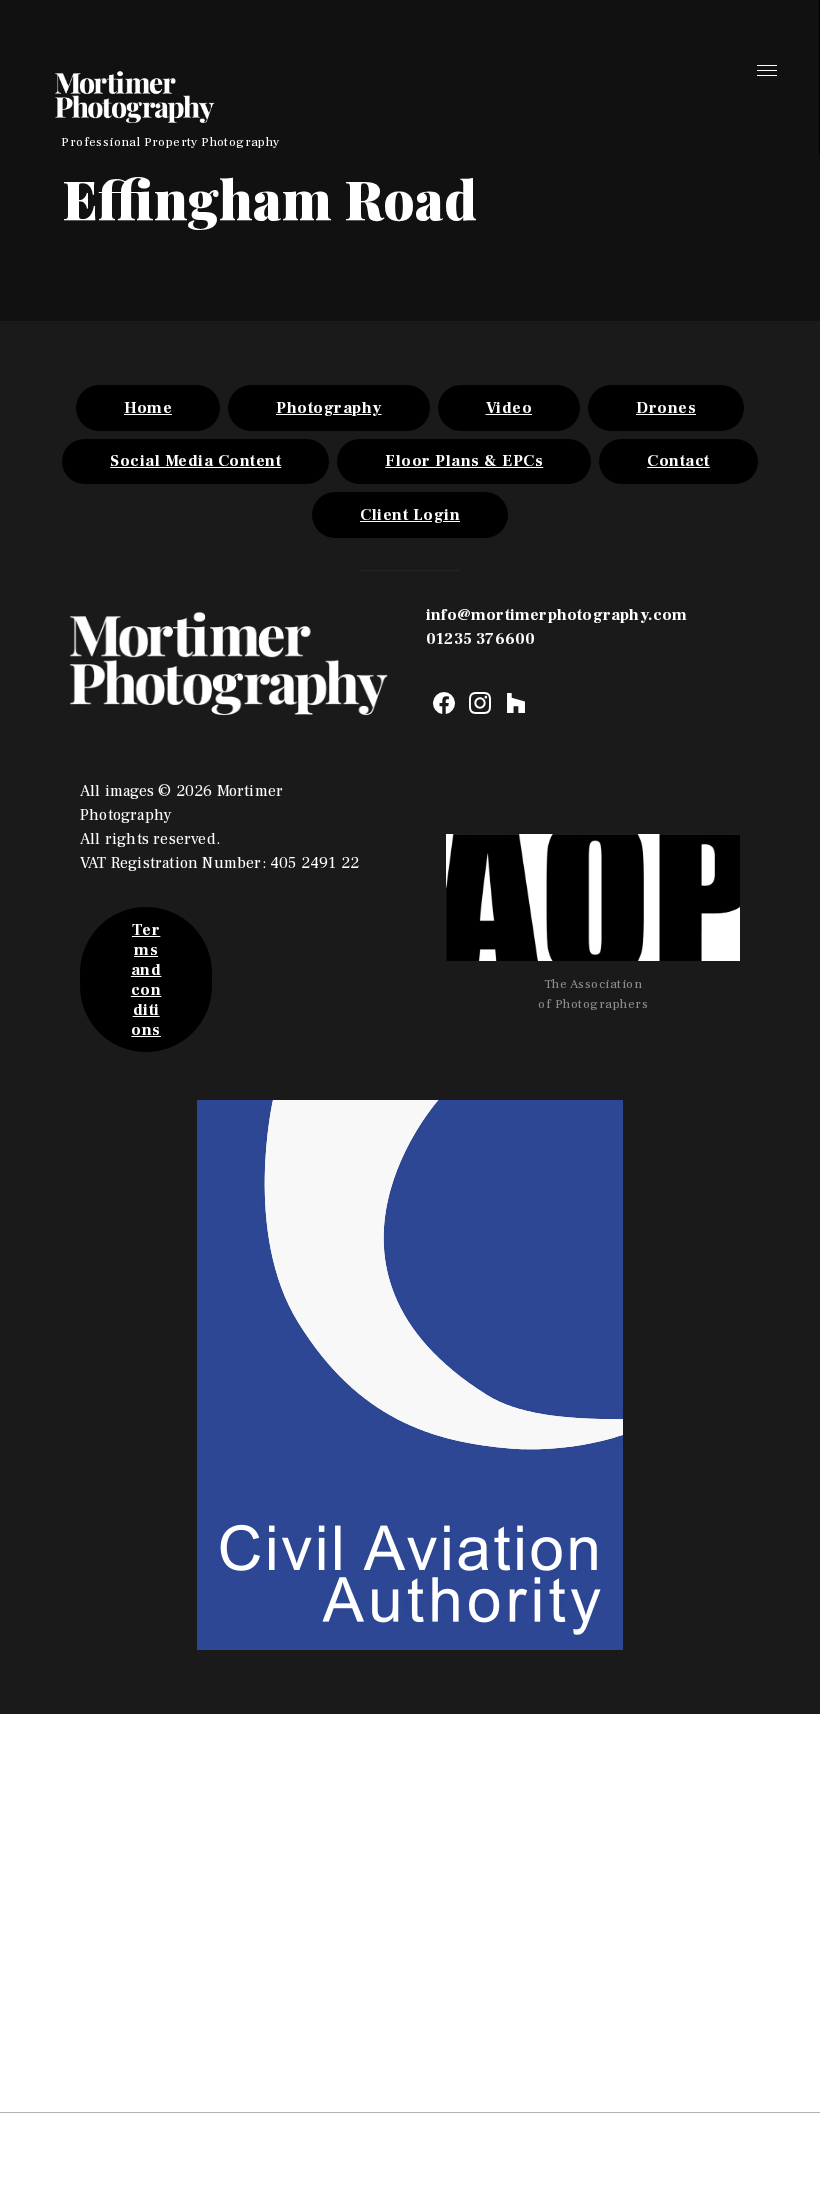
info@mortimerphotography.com (557, 615)
